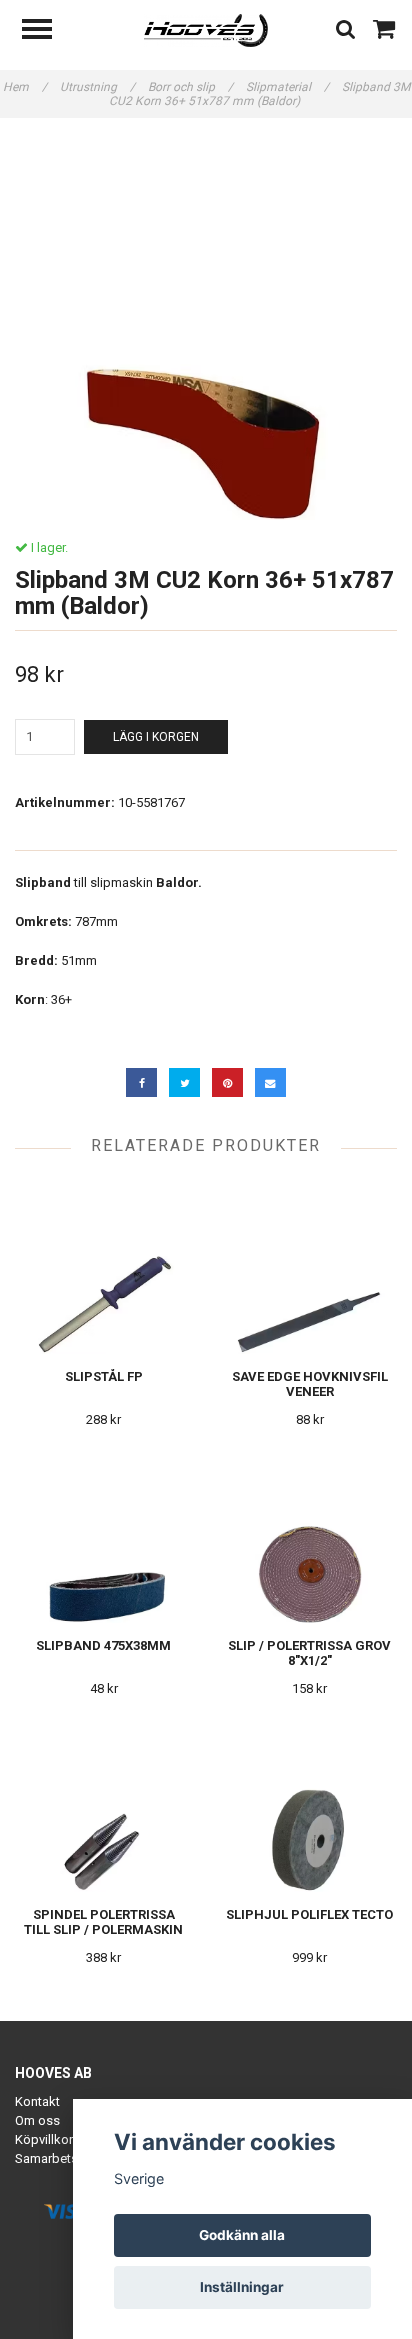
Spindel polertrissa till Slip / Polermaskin (103, 1922)
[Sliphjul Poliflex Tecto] (309, 1804)
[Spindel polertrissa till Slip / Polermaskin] (103, 1804)
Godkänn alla (242, 2235)
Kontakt (37, 2101)
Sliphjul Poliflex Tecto (309, 1914)
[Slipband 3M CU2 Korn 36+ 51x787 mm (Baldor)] (206, 329)
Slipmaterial (287, 87)
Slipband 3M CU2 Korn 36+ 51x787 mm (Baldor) (259, 94)
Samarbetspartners (70, 2158)
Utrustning (97, 87)
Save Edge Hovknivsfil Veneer (310, 1384)
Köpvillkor (44, 2139)
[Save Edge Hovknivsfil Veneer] (309, 1266)
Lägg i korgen (156, 737)
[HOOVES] (206, 29)
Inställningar (242, 2287)
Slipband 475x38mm (103, 1645)
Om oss (37, 2120)
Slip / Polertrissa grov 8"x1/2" (309, 1653)
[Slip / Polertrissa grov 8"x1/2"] (309, 1535)
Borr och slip (190, 87)
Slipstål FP (104, 1376)
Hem (25, 87)
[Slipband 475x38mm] (103, 1535)
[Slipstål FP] (103, 1266)
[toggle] (47, 31)
